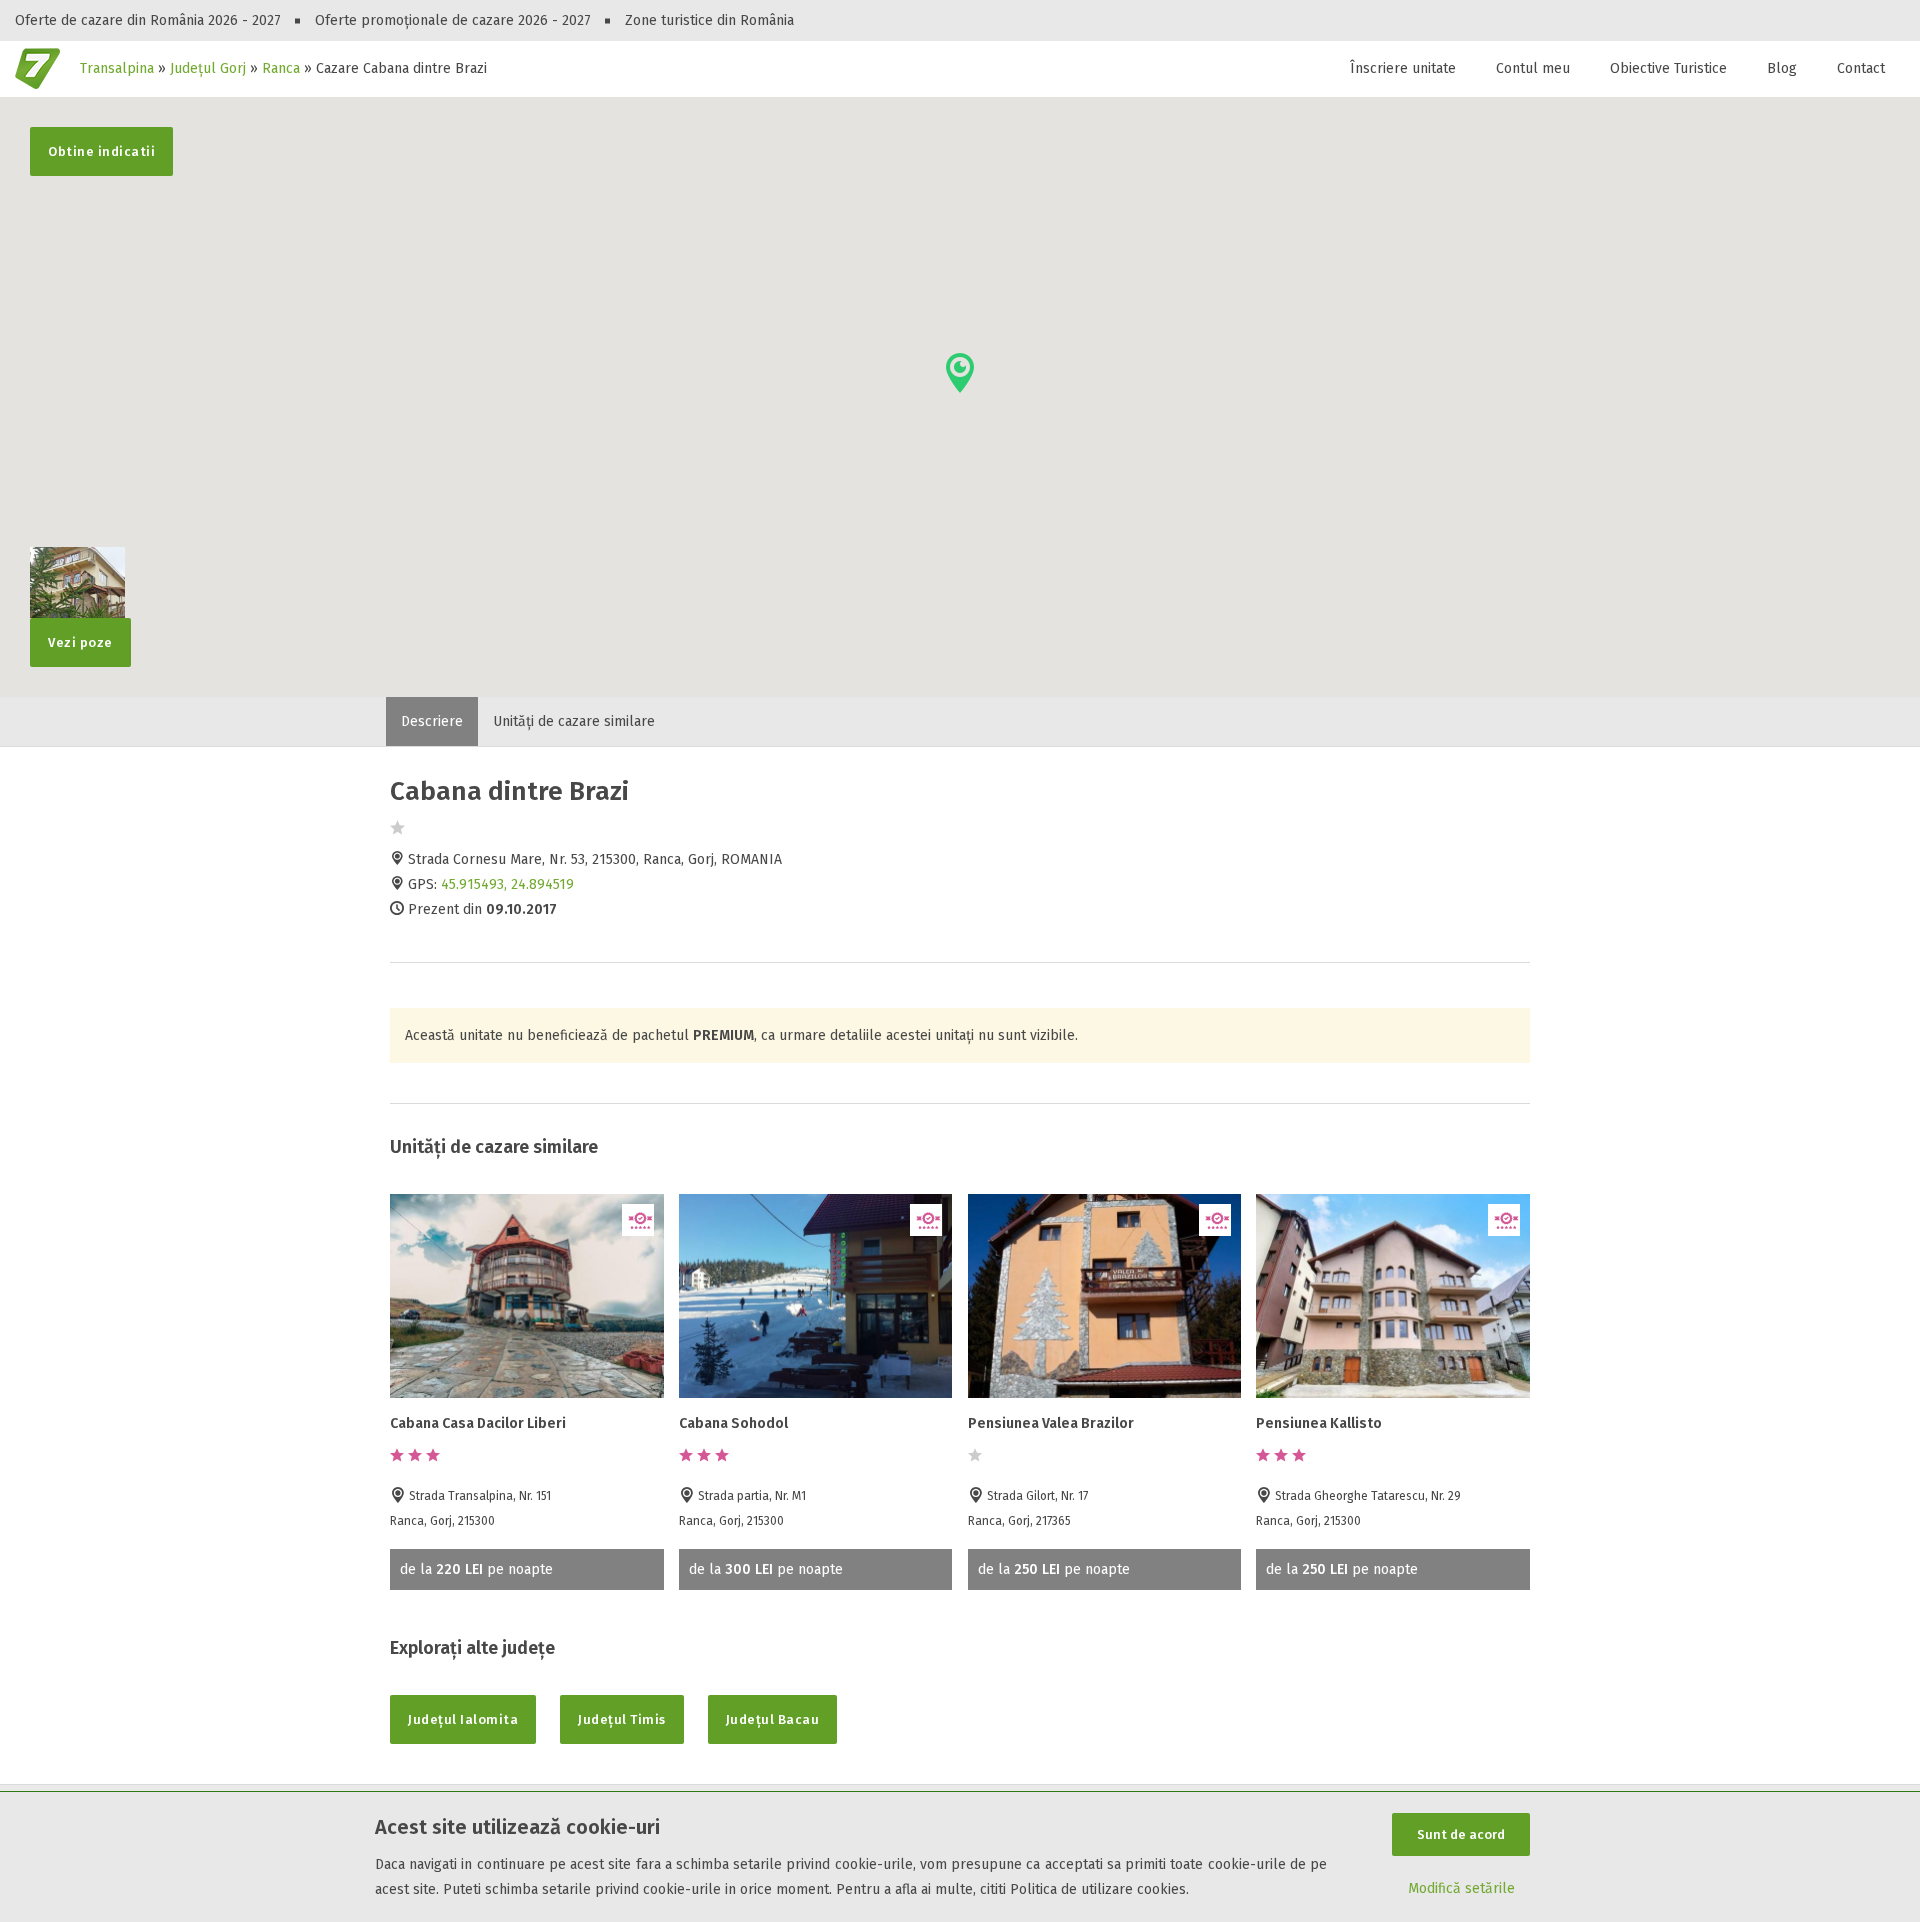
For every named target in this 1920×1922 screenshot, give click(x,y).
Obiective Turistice (1668, 68)
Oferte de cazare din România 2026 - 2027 (148, 20)
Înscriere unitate (1403, 68)
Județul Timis (622, 1719)
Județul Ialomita (463, 1719)
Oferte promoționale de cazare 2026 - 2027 (453, 20)
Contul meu (1533, 68)
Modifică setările (1461, 1888)
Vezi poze (80, 642)
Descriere (432, 721)
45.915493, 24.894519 (507, 884)
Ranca (281, 68)
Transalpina (117, 68)
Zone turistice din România (709, 20)
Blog (1782, 68)
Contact (1861, 68)
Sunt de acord (1461, 1834)
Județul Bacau (773, 1719)
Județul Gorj (208, 68)
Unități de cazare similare (574, 721)
